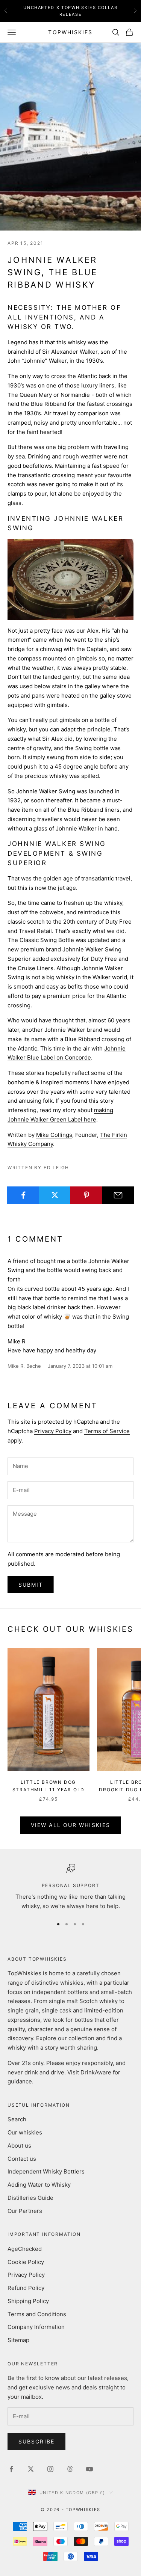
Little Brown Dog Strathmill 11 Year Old (49, 1786)
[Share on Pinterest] (86, 1195)
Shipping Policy (28, 2301)
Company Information (36, 2327)
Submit (31, 1585)
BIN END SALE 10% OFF (71, 11)
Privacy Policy (53, 1431)
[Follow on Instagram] (50, 2469)
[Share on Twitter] (55, 1195)
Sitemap (18, 2340)
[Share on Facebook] (23, 1195)
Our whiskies (25, 2132)
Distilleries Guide (30, 2198)
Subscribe (36, 2441)
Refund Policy (26, 2288)
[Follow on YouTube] (89, 2469)
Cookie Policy (26, 2262)
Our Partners (25, 2211)
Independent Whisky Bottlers (46, 2171)
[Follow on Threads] (70, 2469)
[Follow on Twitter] (31, 2469)
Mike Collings (54, 1135)
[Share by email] (118, 1195)
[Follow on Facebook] (11, 2469)
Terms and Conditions (37, 2314)
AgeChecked (25, 2249)
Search (17, 2119)
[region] (70, 1887)
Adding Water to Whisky (39, 2185)
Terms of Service (107, 1431)
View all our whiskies (70, 1825)
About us (19, 2146)
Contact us (22, 2159)
